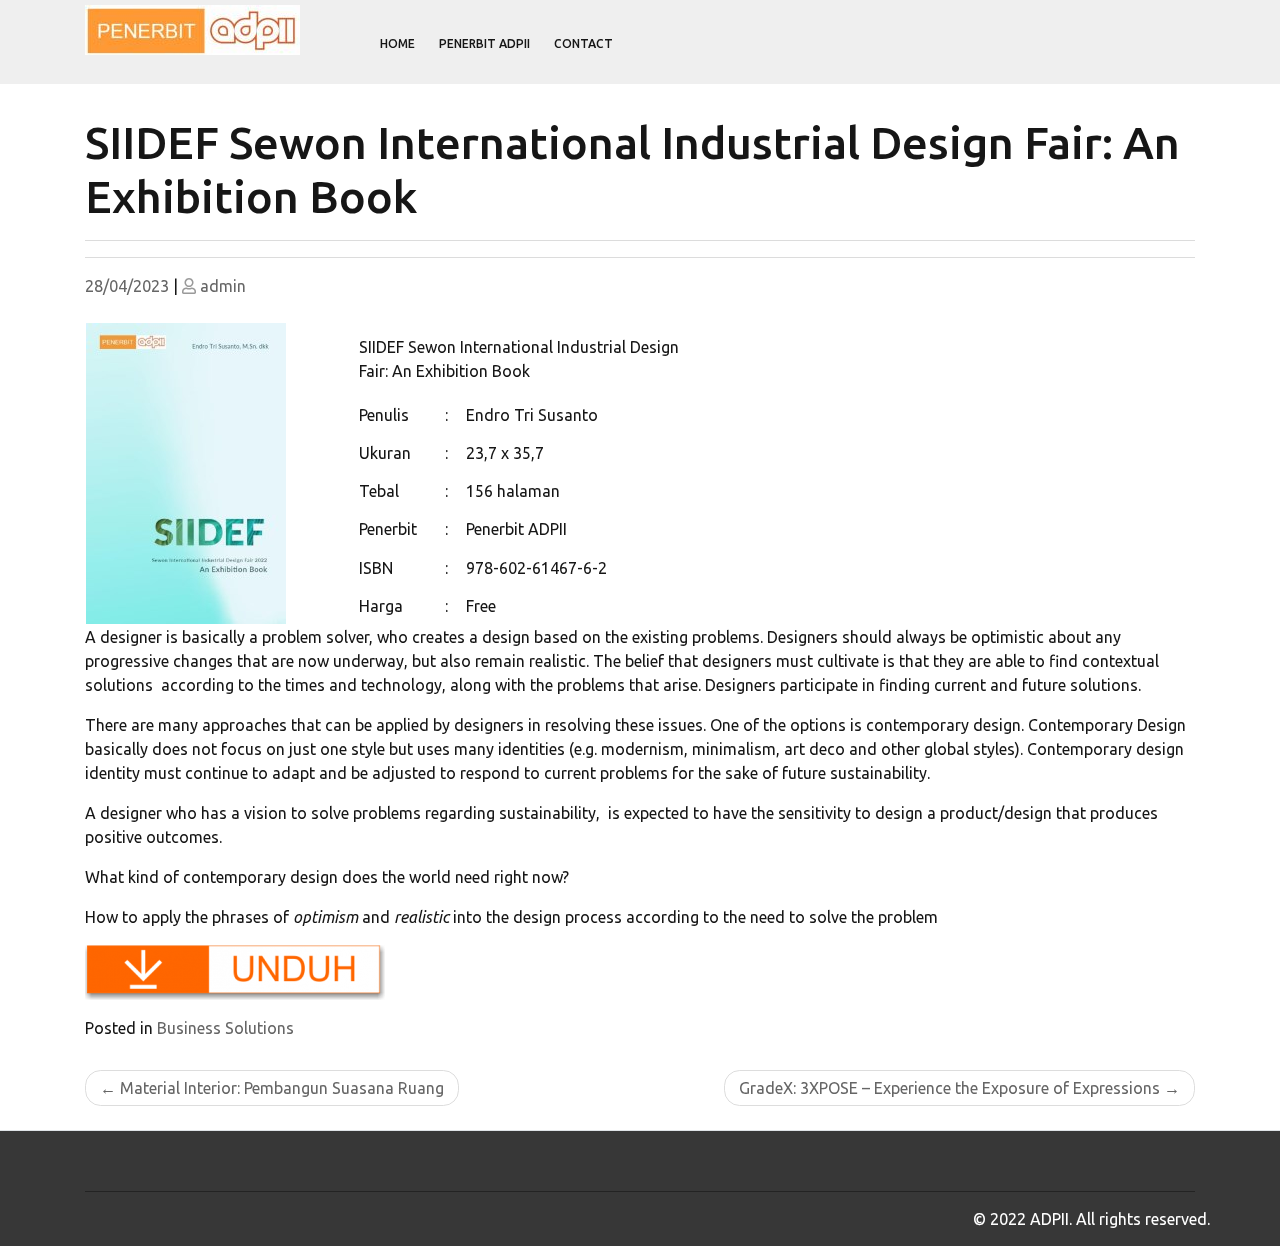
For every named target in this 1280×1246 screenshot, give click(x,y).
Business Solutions (225, 1028)
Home (397, 43)
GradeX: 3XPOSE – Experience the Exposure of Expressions (949, 1088)
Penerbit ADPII (484, 43)
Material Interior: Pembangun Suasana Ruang (282, 1088)
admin (223, 286)
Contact (583, 43)
